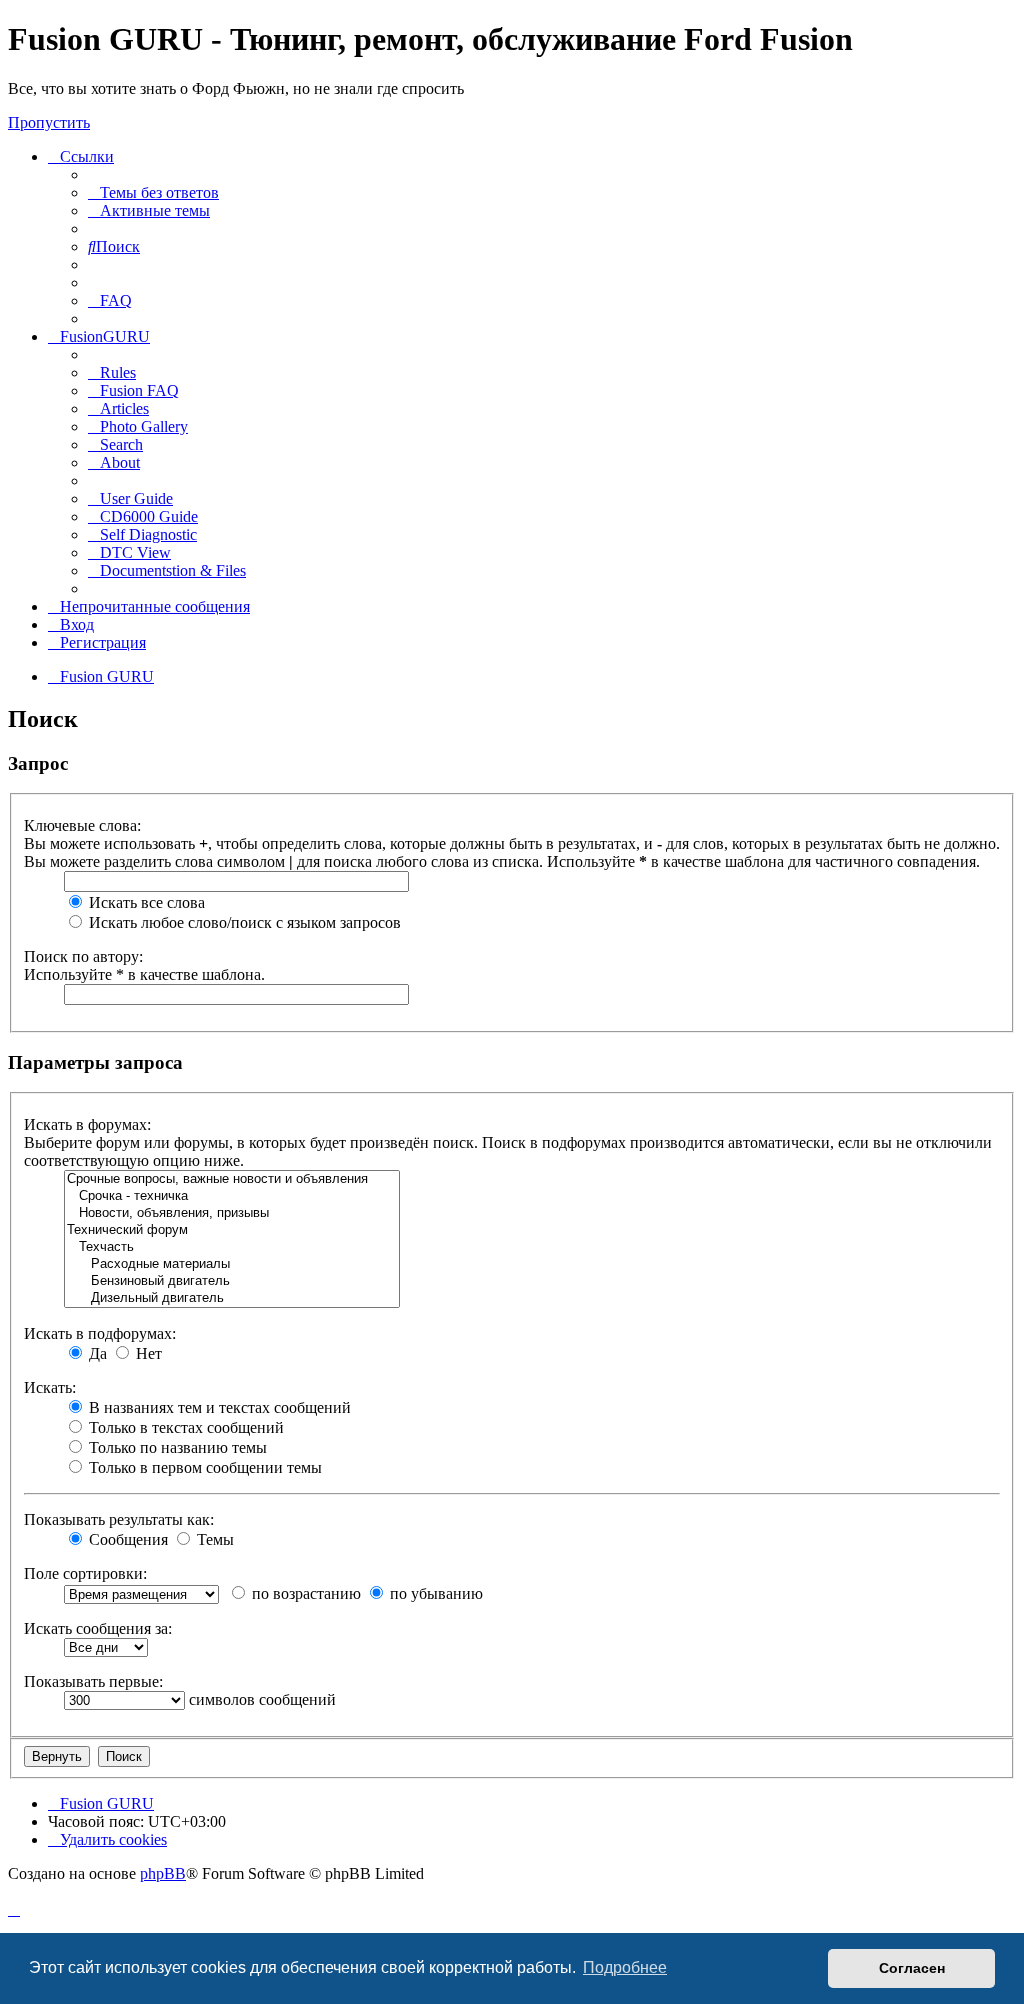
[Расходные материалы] (232, 1264)
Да (96, 1353)
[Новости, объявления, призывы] (232, 1213)
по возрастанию (304, 1593)
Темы (213, 1539)
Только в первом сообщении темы (203, 1467)
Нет (147, 1353)
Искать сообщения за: (98, 1628)
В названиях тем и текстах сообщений (218, 1407)
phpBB (163, 1873)
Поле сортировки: (85, 1573)
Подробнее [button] (625, 1967)
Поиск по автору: (83, 956)
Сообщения (126, 1539)
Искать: (50, 1387)
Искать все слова (145, 902)
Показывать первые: (93, 1681)
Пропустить (49, 122)
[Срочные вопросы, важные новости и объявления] (232, 1179)
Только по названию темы (176, 1447)
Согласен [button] (912, 1968)
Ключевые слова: (82, 825)
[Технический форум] (232, 1230)
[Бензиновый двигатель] (232, 1281)
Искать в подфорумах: (100, 1333)
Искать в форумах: (87, 1124)
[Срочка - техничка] (232, 1196)
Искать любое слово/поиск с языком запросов (243, 922)
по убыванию (434, 1593)
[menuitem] (153, 192)
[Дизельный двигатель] (232, 1298)
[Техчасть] (232, 1247)
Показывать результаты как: (119, 1519)
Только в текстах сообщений (184, 1427)
